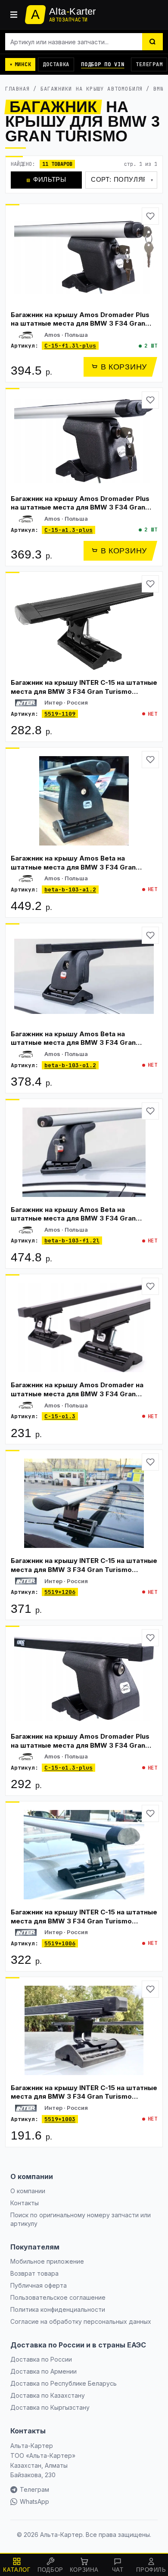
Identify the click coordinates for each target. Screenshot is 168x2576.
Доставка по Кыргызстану (50, 2407)
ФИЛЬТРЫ (47, 179)
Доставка (56, 64)
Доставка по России (41, 2359)
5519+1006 (60, 1943)
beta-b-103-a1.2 (70, 890)
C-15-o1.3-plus (68, 1768)
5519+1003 (60, 2119)
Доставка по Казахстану (48, 2395)
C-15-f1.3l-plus (70, 346)
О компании (28, 2191)
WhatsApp (34, 2501)
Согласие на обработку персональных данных (81, 2321)
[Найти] (152, 42)
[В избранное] (150, 216)
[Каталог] (14, 15)
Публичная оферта (39, 2285)
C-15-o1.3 (60, 1416)
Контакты (25, 2203)
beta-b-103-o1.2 (70, 1065)
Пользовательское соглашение (58, 2297)
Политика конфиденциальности (58, 2309)
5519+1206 (60, 1592)
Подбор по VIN (103, 64)
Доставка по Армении (44, 2371)
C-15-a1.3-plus (68, 530)
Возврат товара (34, 2273)
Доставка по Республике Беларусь (64, 2383)
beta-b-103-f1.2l (72, 1241)
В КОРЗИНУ (124, 367)
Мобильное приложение (47, 2261)
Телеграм (149, 64)
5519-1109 (60, 714)
